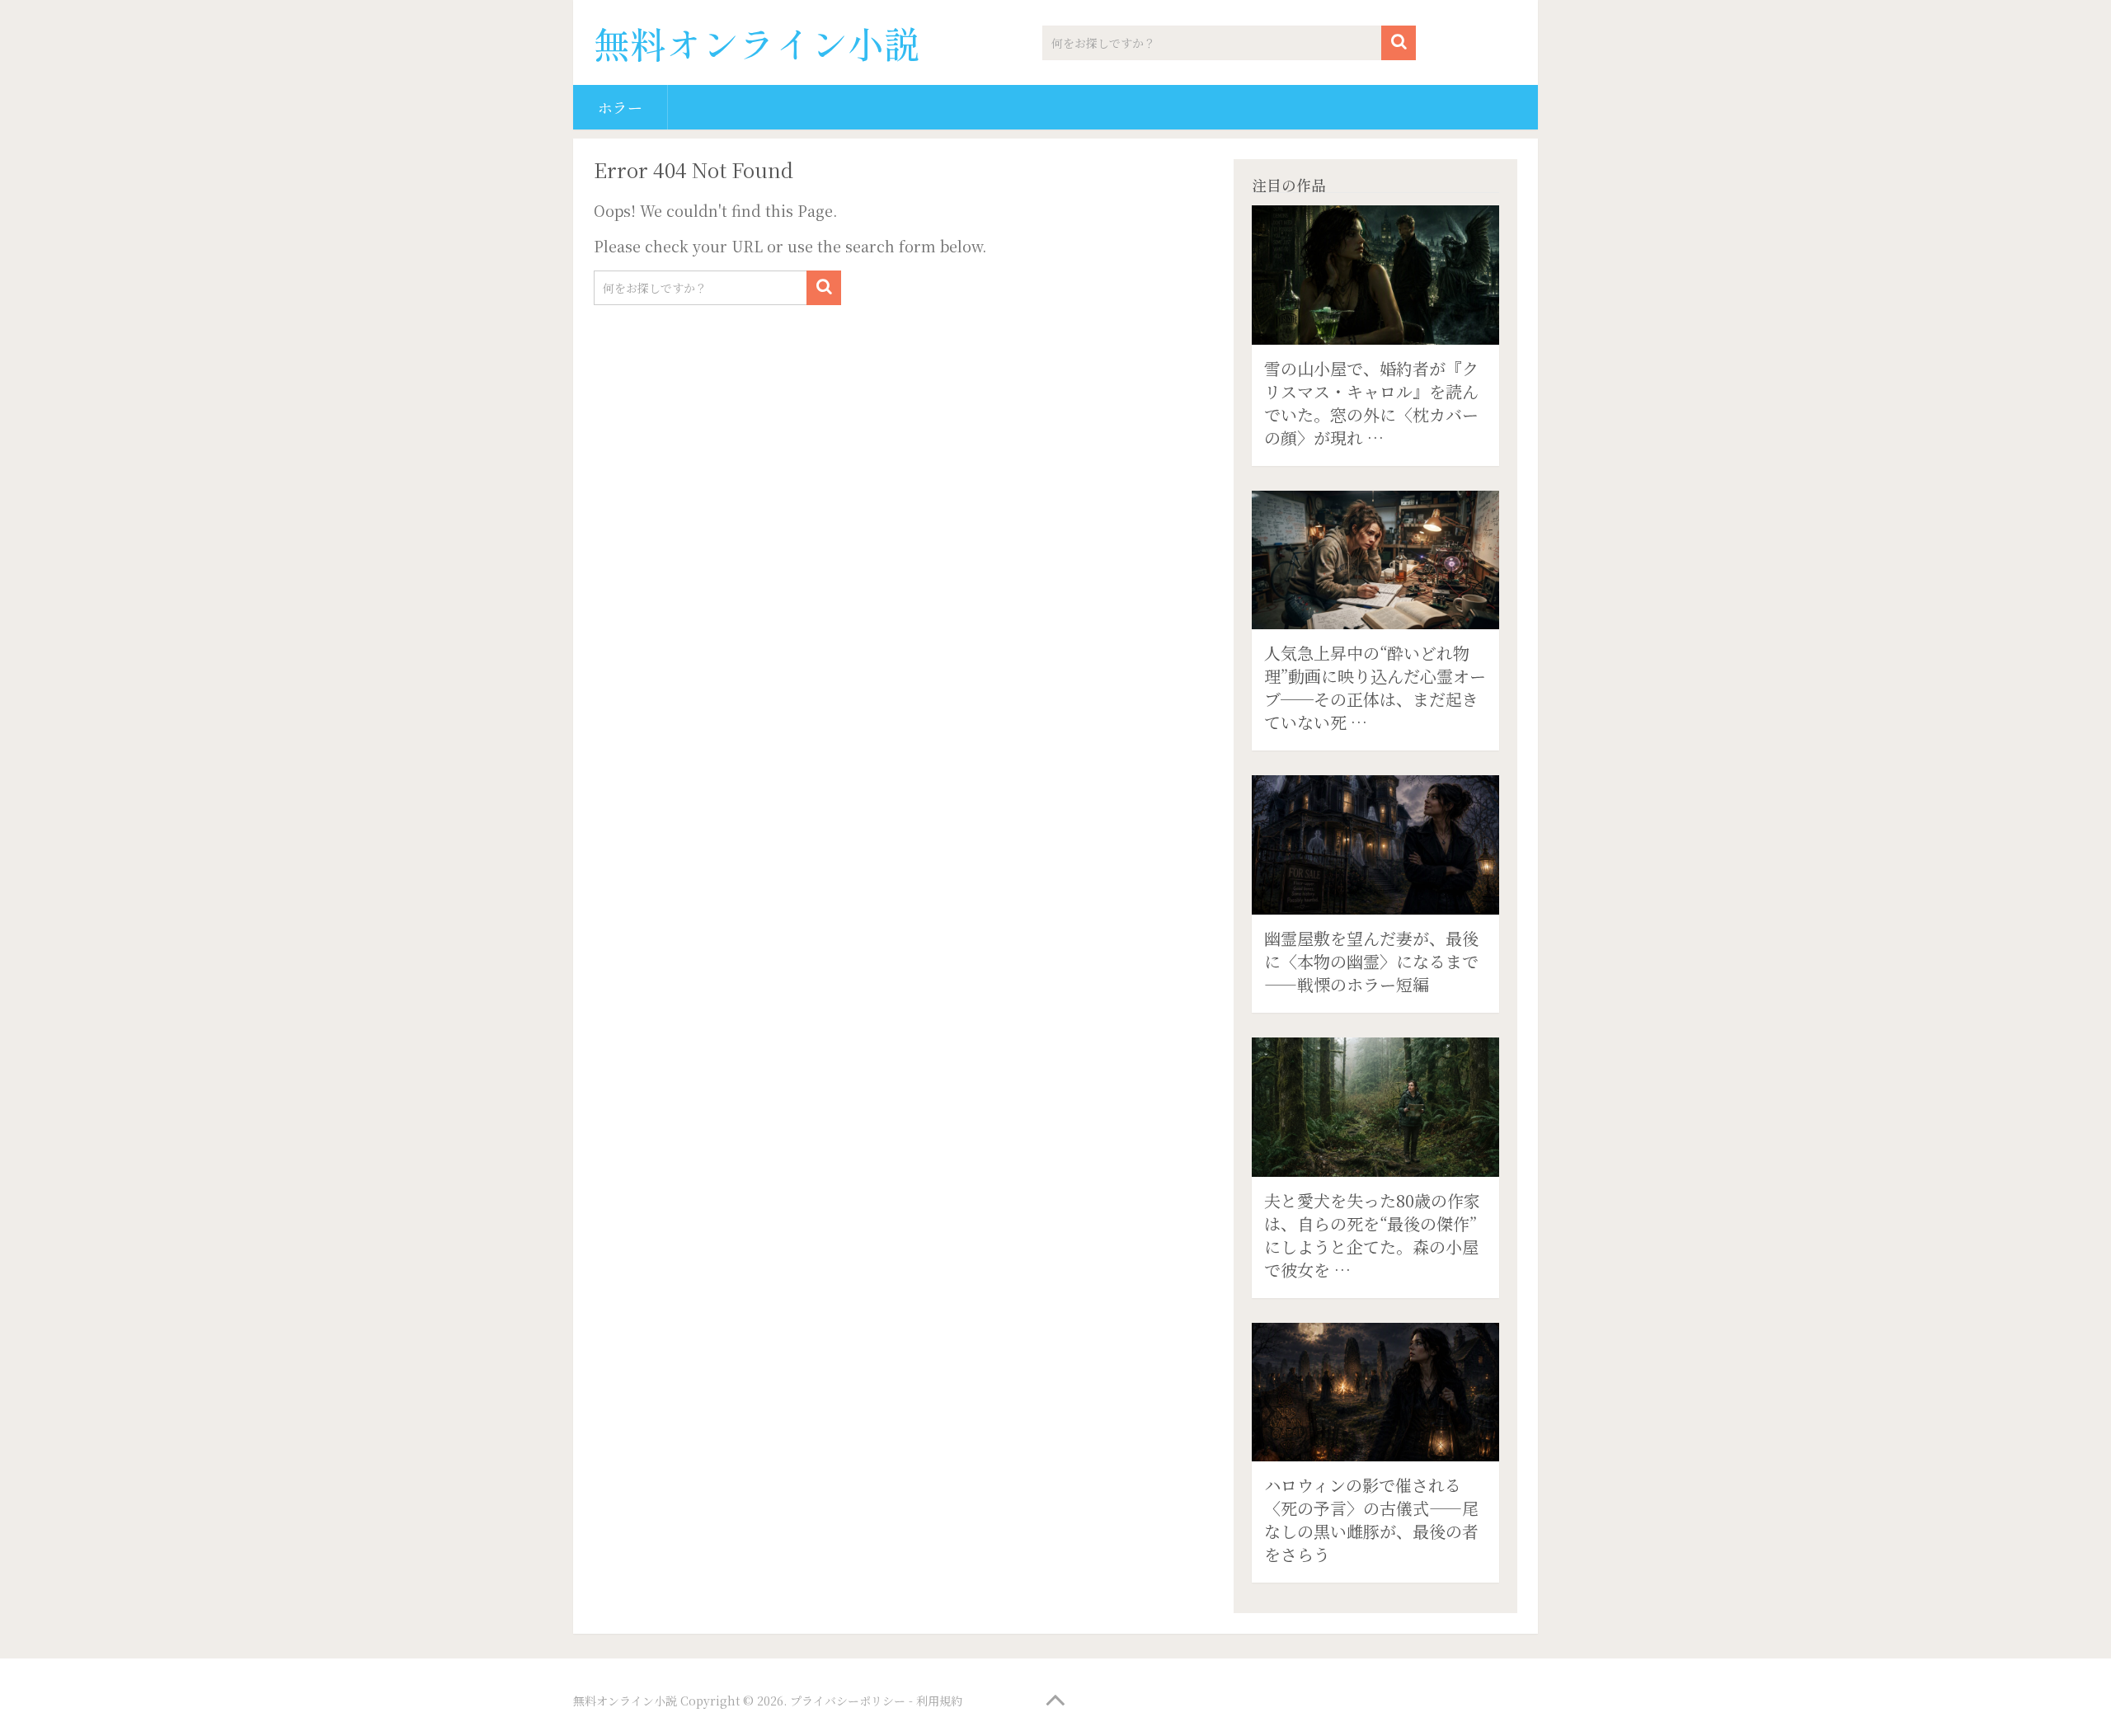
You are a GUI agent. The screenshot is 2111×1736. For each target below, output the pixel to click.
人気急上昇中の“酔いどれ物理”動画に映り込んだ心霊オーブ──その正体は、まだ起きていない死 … (1375, 687)
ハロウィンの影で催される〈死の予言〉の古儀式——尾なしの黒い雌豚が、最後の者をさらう (1371, 1520)
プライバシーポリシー (848, 1701)
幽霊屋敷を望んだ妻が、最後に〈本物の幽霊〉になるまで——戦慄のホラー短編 (1371, 961)
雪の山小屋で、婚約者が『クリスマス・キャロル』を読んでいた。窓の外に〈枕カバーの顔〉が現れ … (1371, 403)
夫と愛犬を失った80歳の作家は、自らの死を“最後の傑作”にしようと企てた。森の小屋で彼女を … (1372, 1235)
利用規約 (939, 1701)
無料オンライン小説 (757, 43)
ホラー (620, 107)
